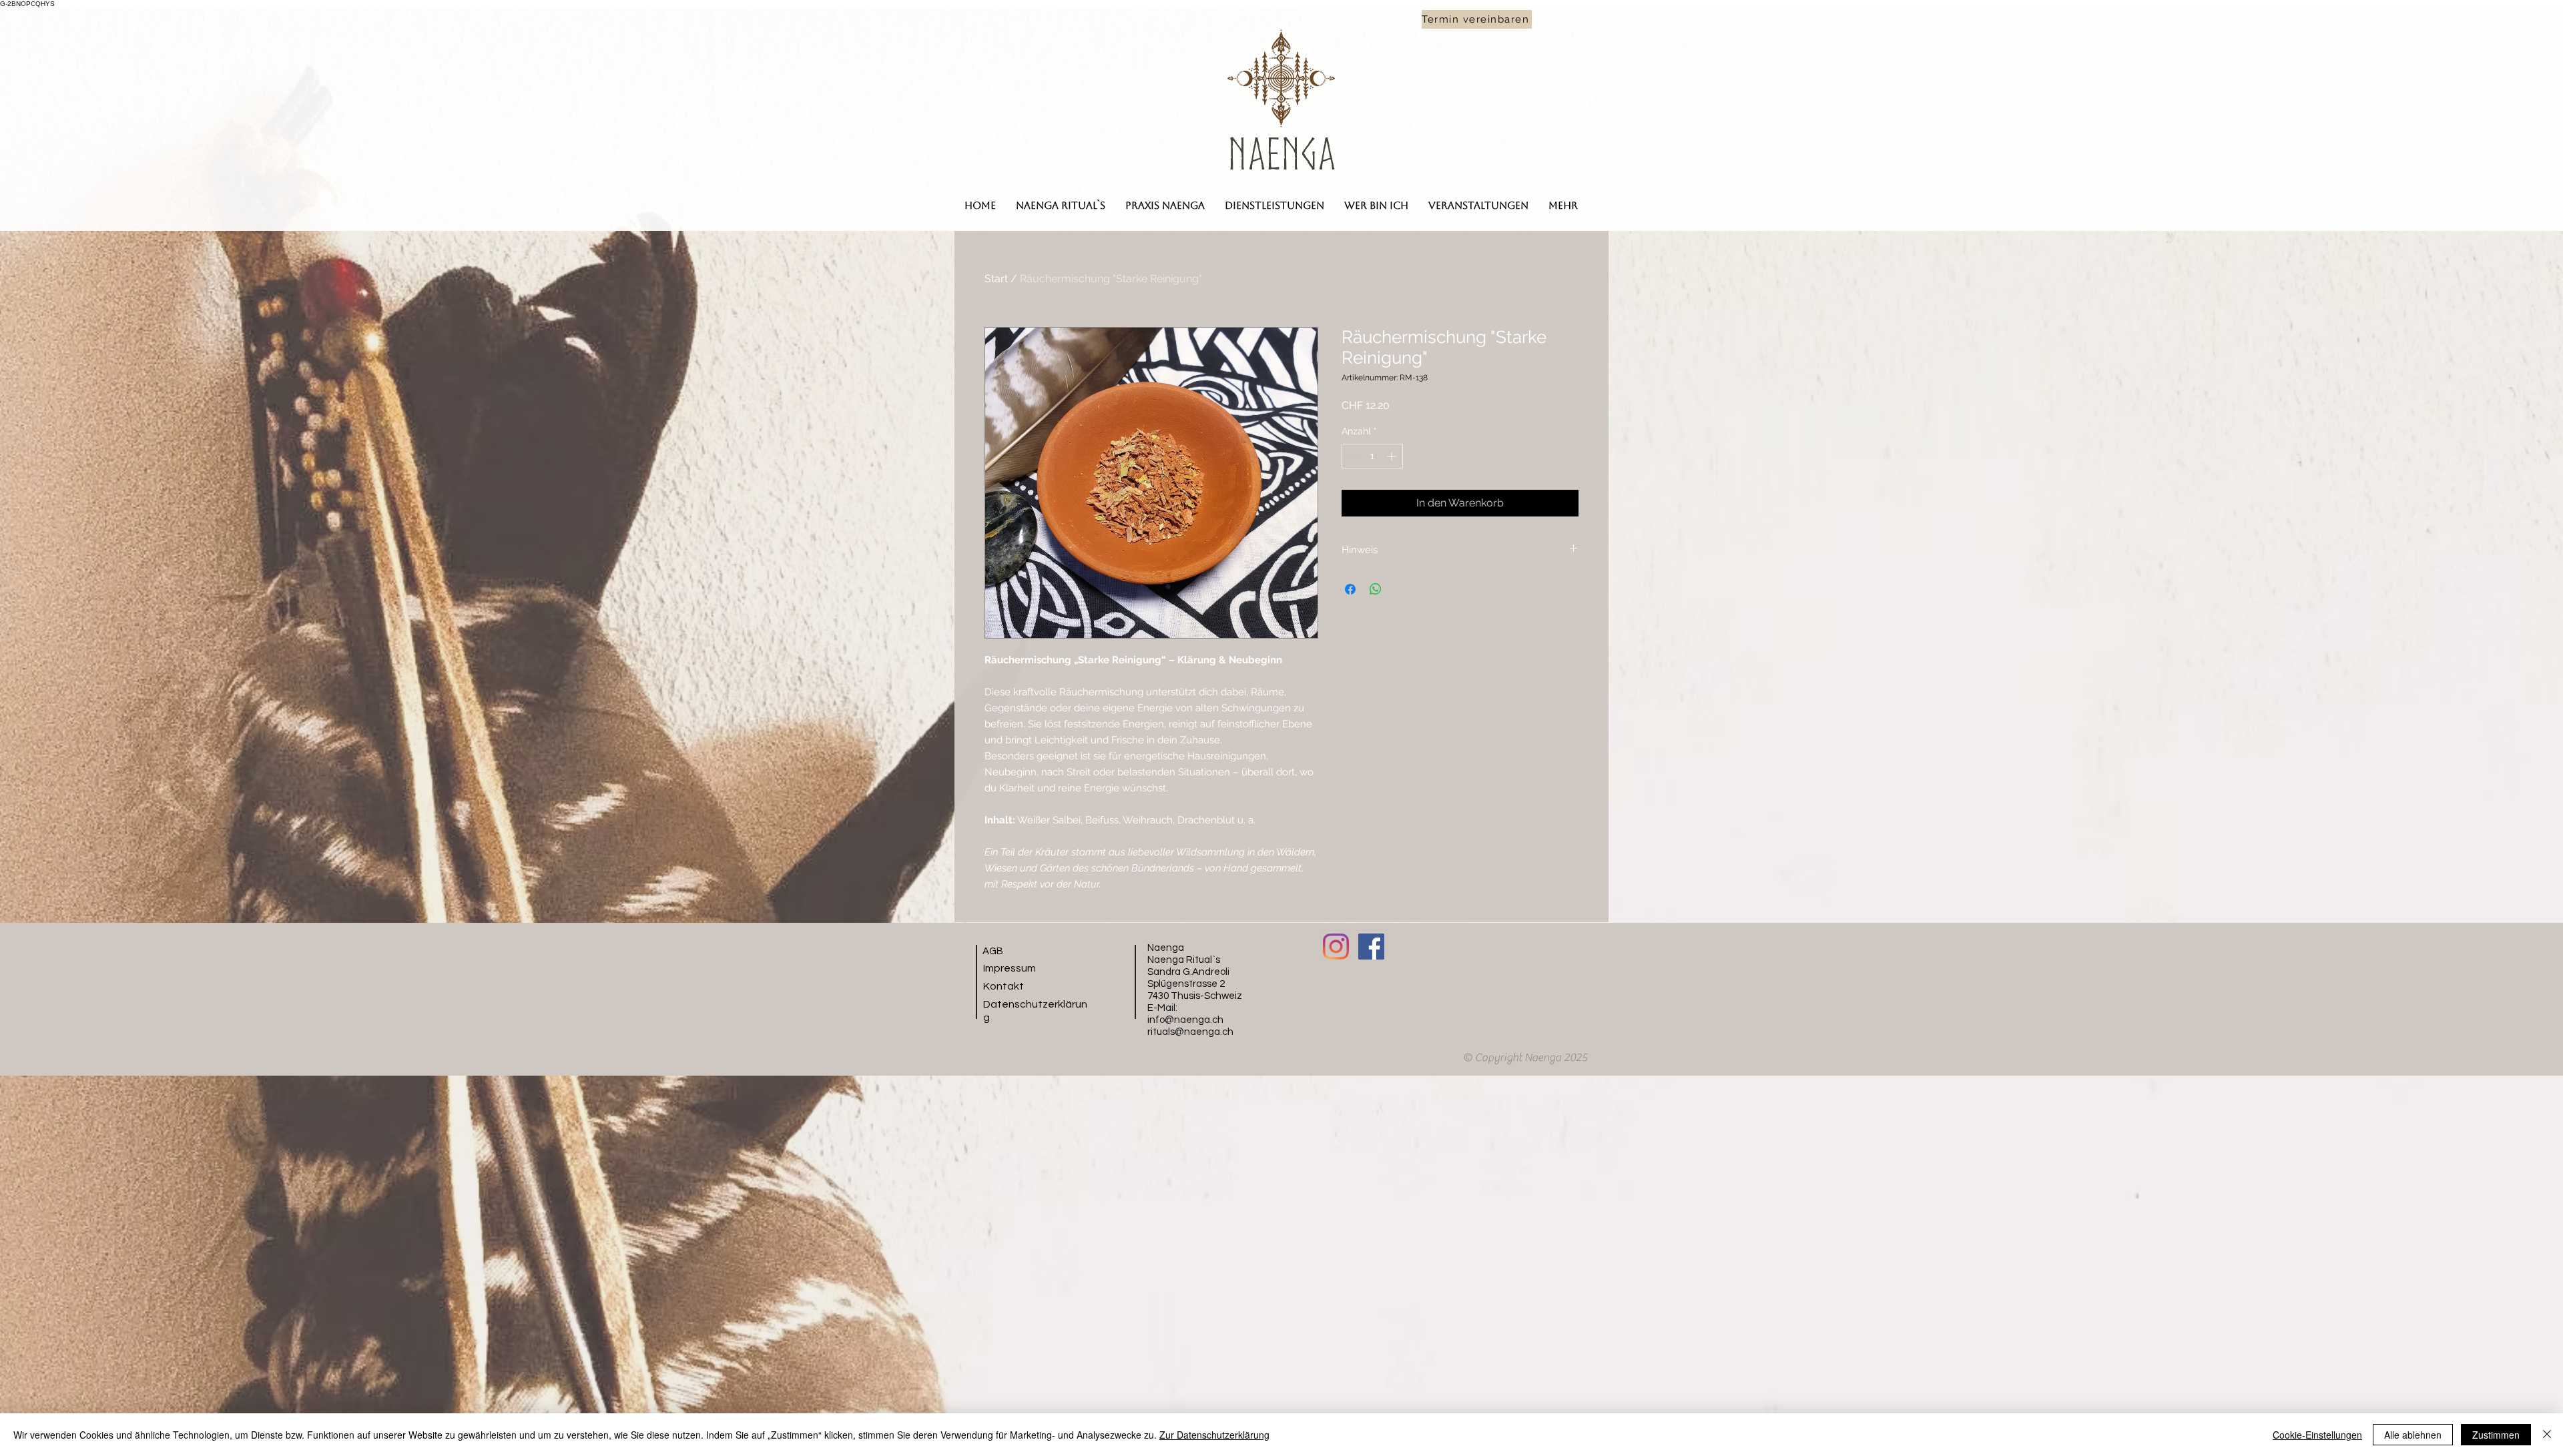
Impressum (1010, 968)
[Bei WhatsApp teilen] (1376, 589)
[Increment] (1393, 456)
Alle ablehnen (2413, 1435)
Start (996, 279)
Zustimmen (2496, 1435)
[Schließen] (2547, 1435)
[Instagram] (1336, 947)
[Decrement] (1352, 456)
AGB (993, 951)
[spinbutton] (1372, 456)
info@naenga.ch (1185, 1020)
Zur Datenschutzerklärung (1214, 1435)
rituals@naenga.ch (1190, 1032)
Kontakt (1004, 986)
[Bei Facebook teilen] (1350, 589)
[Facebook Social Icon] (1371, 947)
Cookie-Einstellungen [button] (2317, 1435)
